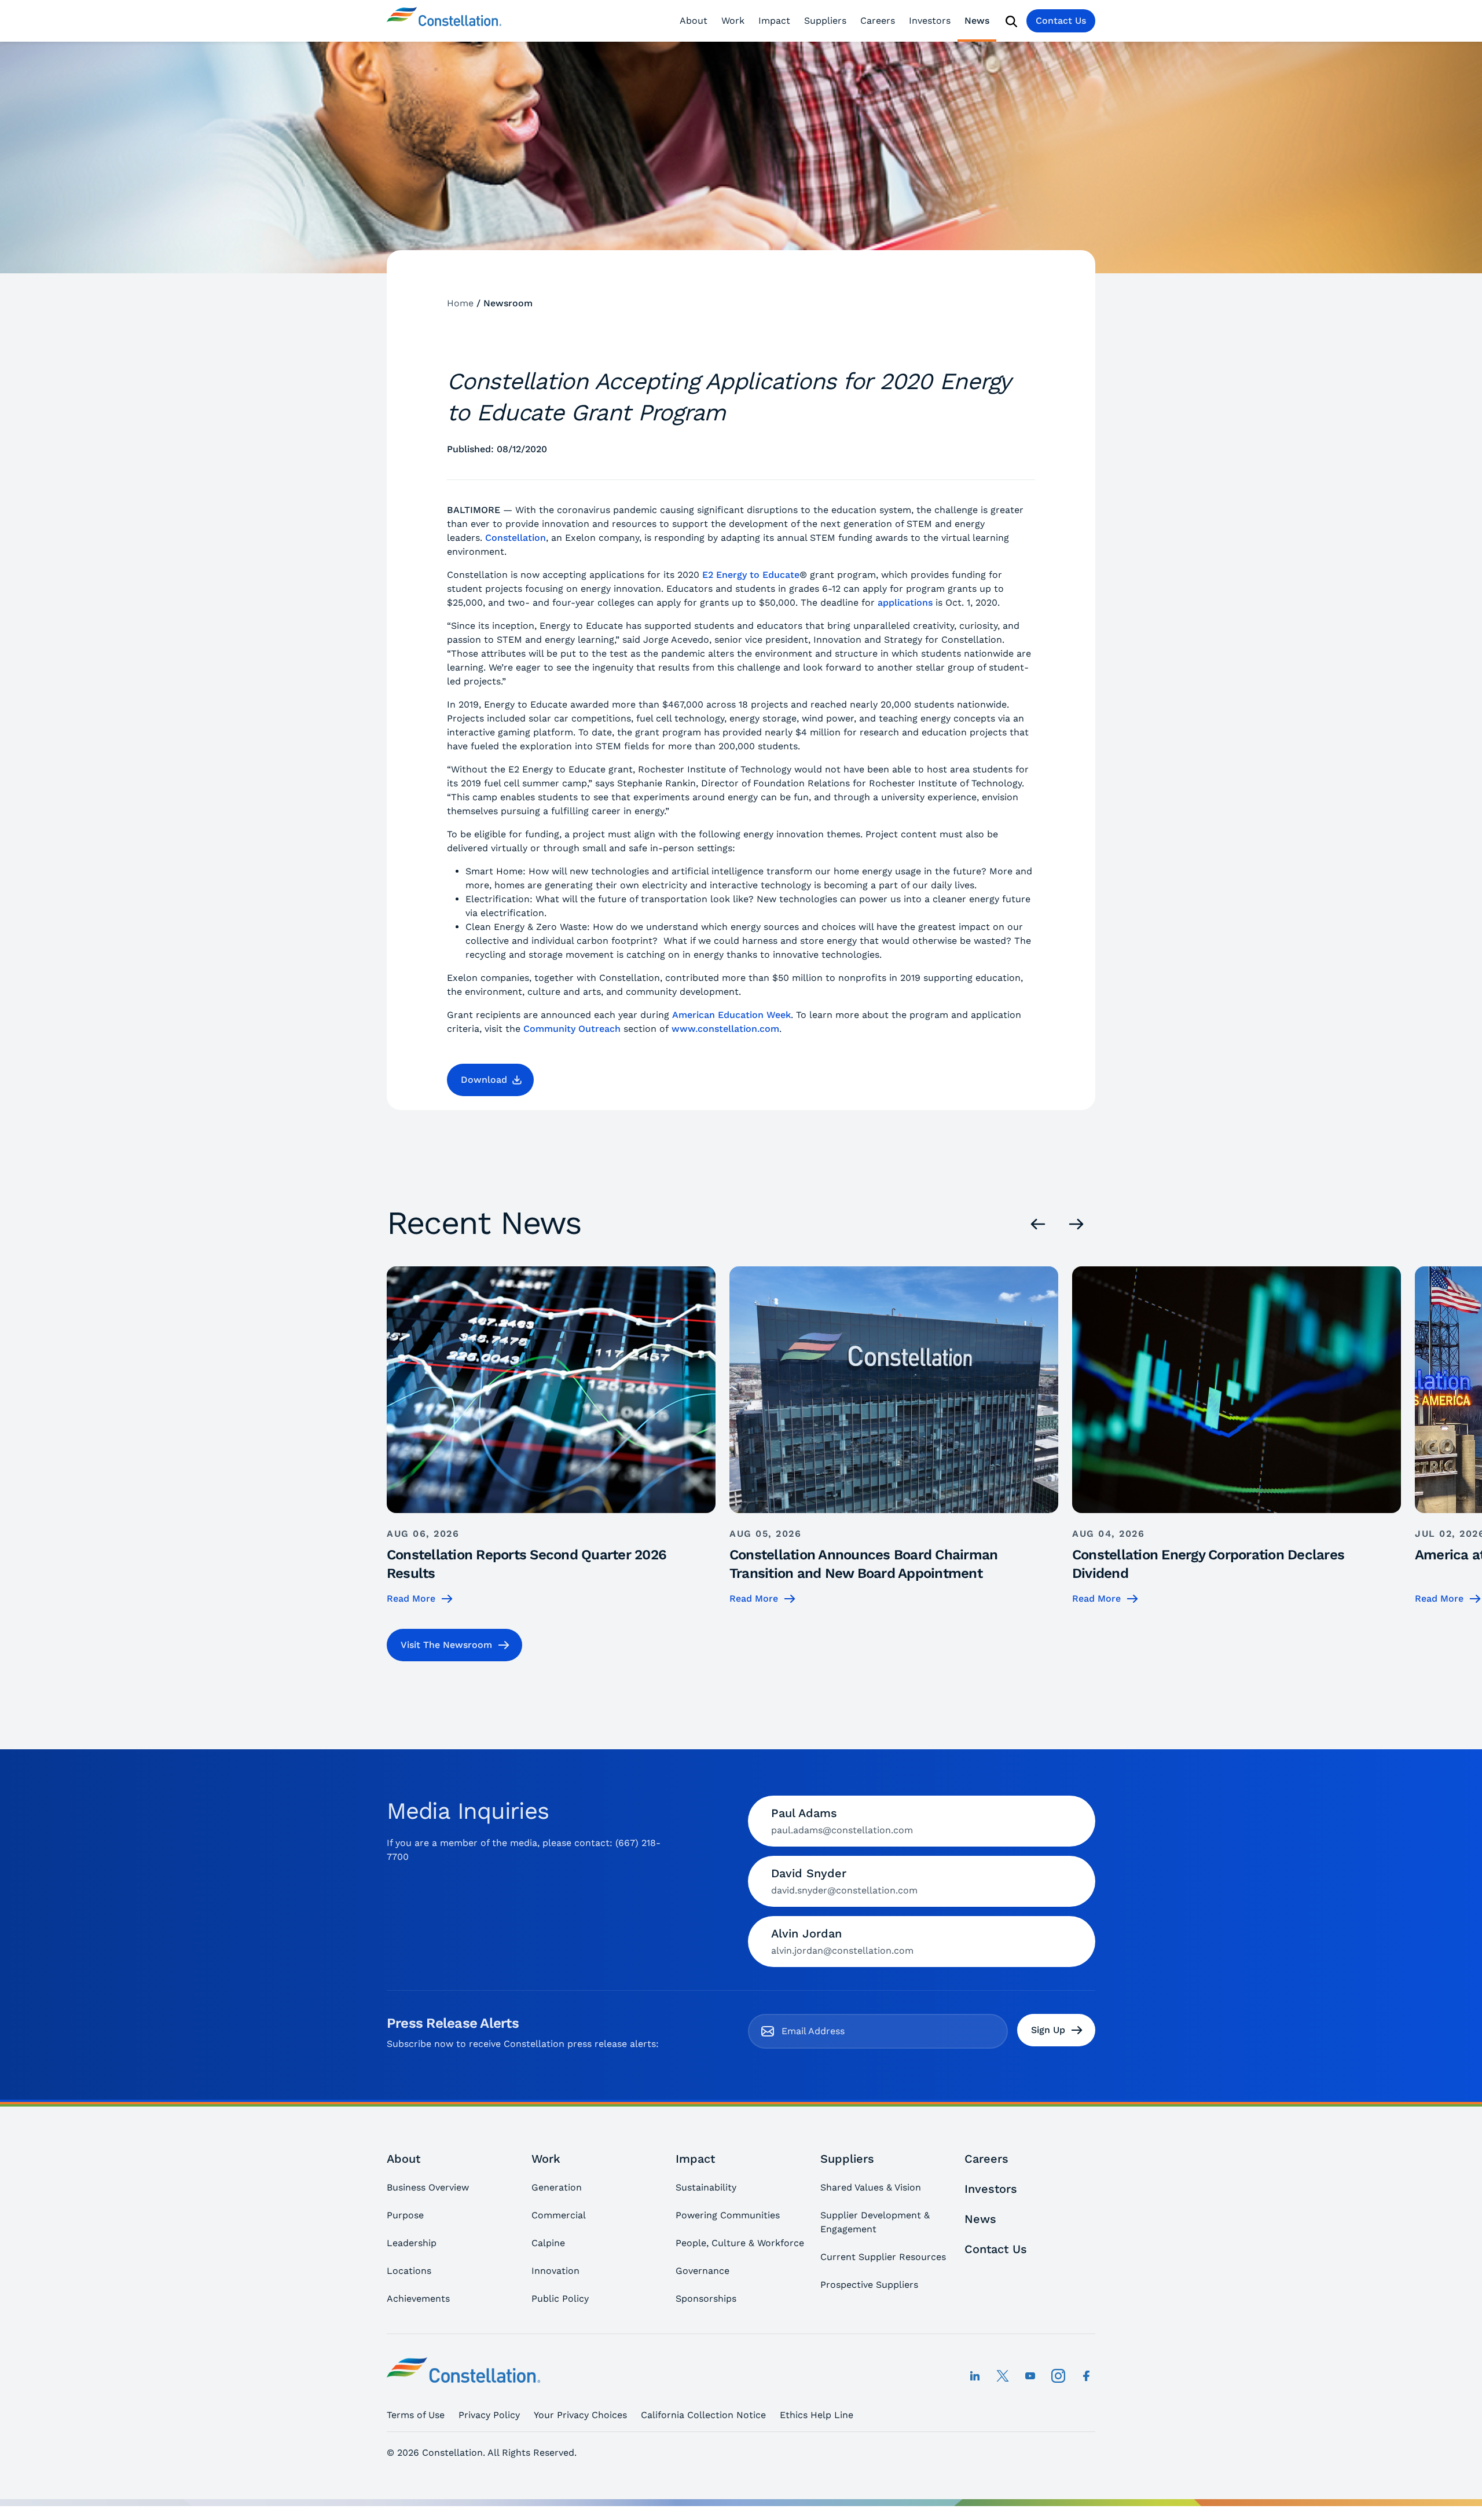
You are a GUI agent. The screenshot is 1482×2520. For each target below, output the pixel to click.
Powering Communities (728, 2215)
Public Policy (560, 2299)
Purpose (405, 2215)
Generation (557, 2187)
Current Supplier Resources (883, 2257)
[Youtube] (1030, 2376)
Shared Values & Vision (871, 2187)
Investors (930, 21)
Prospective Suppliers (869, 2285)
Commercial (559, 2215)
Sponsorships (706, 2299)
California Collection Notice (703, 2415)
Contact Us (1061, 21)
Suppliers (825, 21)
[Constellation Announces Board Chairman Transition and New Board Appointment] (894, 1436)
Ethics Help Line (817, 2415)
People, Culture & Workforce (740, 2243)
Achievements (418, 2299)
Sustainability (706, 2187)
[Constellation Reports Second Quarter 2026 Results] (551, 1436)
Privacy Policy (489, 2415)
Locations (409, 2271)
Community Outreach (572, 1029)
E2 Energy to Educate (751, 575)
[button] (490, 1080)
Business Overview (428, 2187)
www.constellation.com (725, 1029)
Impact (774, 21)
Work (733, 21)
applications (905, 602)
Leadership (412, 2243)
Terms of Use (416, 2415)
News (977, 21)
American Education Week (731, 1015)
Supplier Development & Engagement (875, 2222)
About (694, 21)
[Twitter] (1003, 2376)
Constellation (516, 538)
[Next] (1076, 1224)
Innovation (555, 2271)
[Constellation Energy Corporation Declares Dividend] (1237, 1436)
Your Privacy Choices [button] (580, 2415)
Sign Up (1048, 2030)
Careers (878, 21)
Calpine (548, 2243)
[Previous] (1038, 1224)
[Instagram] (1058, 2376)
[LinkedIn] (975, 2376)
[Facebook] (1086, 2376)
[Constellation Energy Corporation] (444, 21)
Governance (703, 2271)
